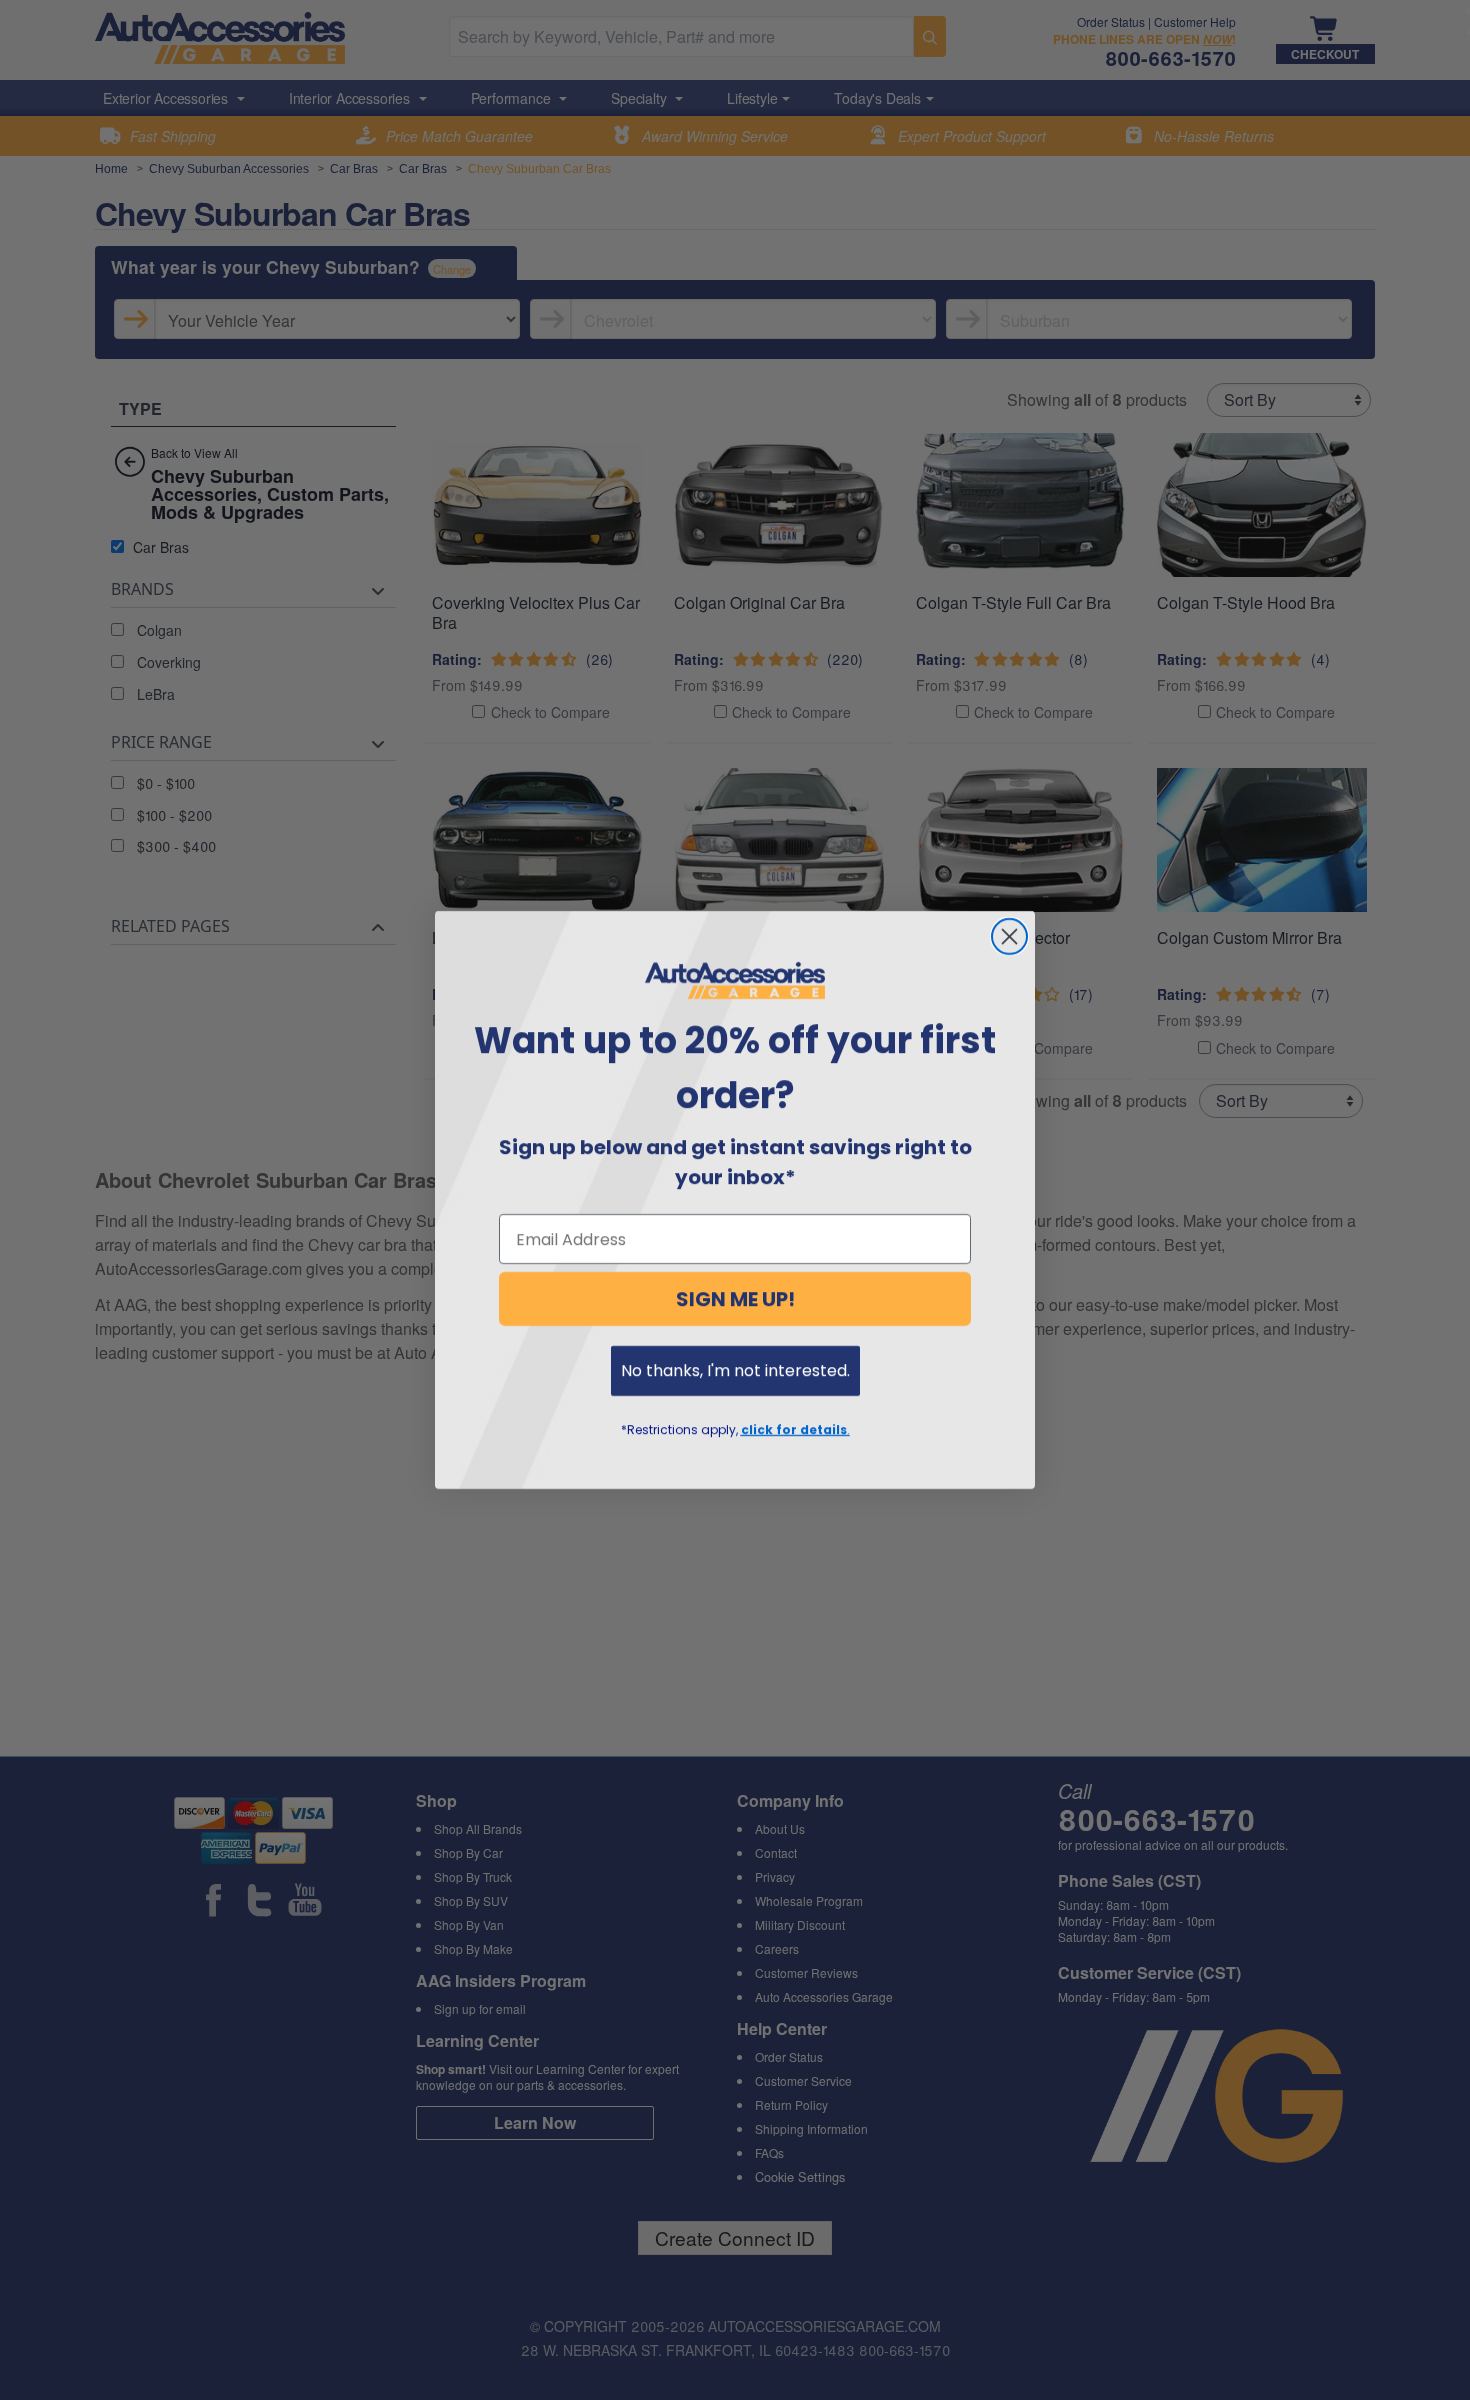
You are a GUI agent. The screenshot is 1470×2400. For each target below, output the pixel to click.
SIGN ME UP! (735, 1299)
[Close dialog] (1009, 936)
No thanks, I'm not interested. (735, 1370)
